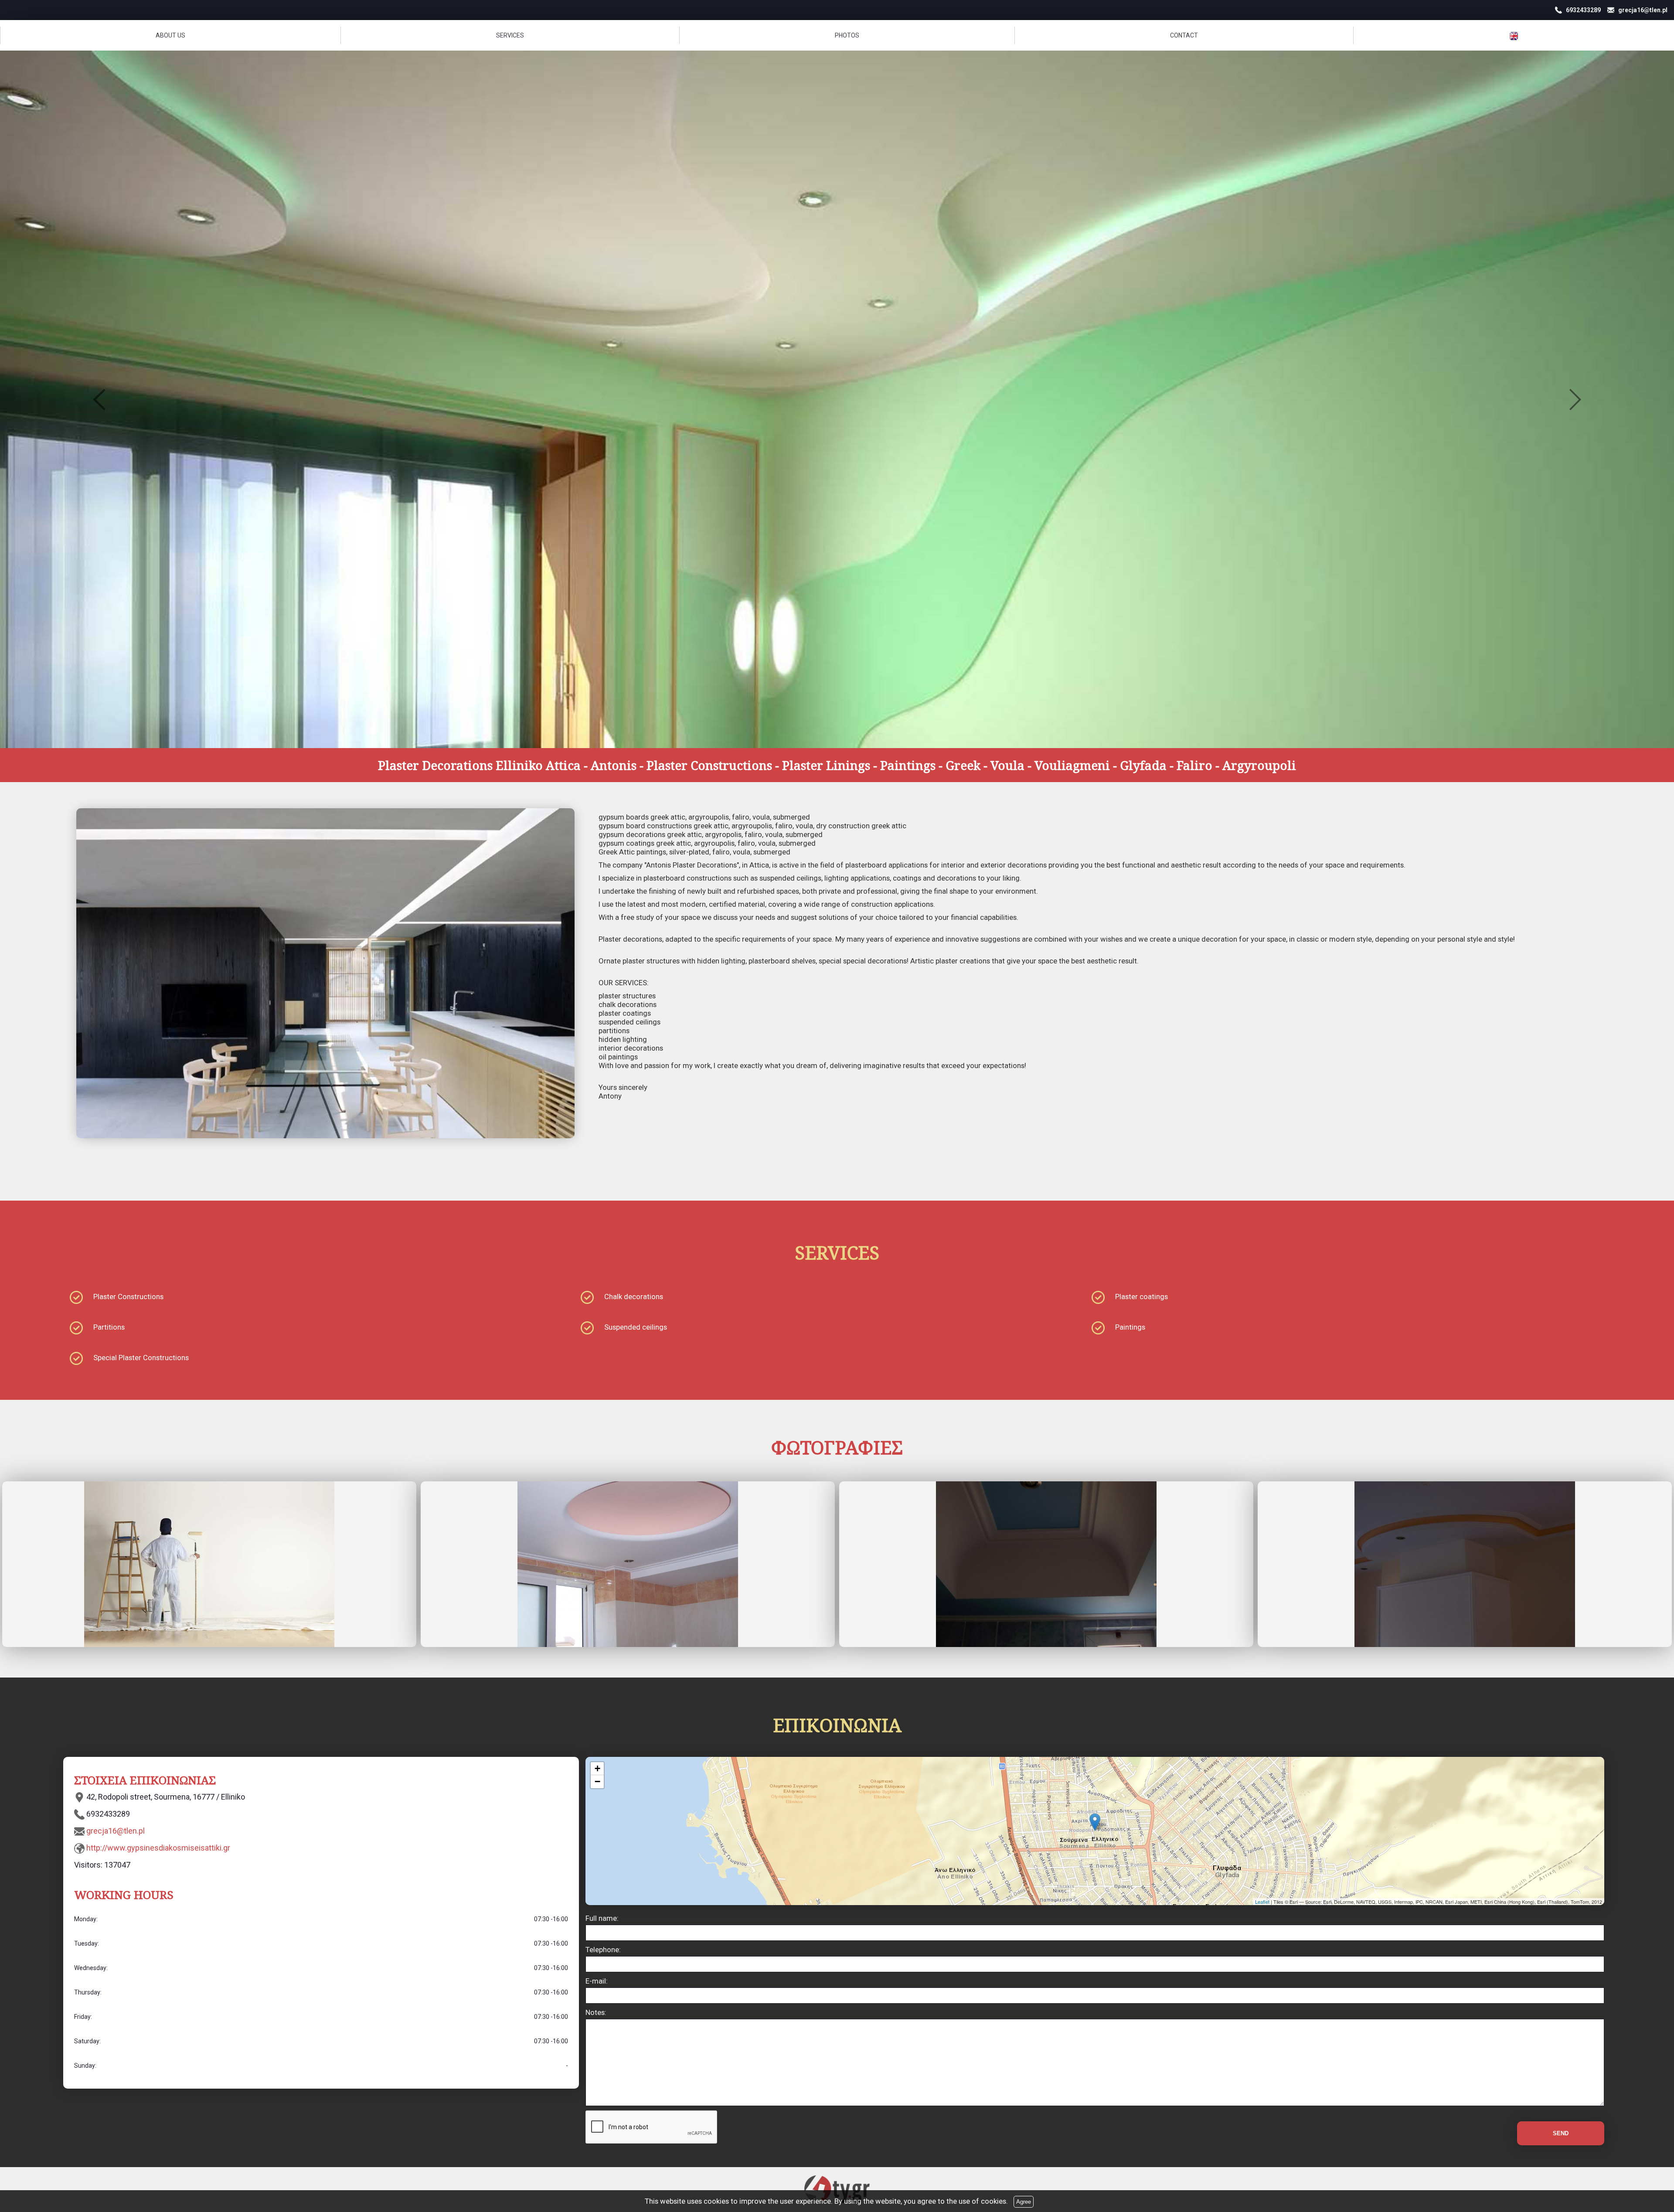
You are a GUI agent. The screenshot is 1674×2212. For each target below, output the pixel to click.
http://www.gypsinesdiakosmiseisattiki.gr (158, 1848)
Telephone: (603, 1950)
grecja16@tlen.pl (116, 1831)
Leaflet (1262, 1902)
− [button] (597, 1782)
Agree (1024, 2202)
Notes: (596, 2012)
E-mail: (597, 1981)
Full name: (602, 1918)
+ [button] (597, 1768)
